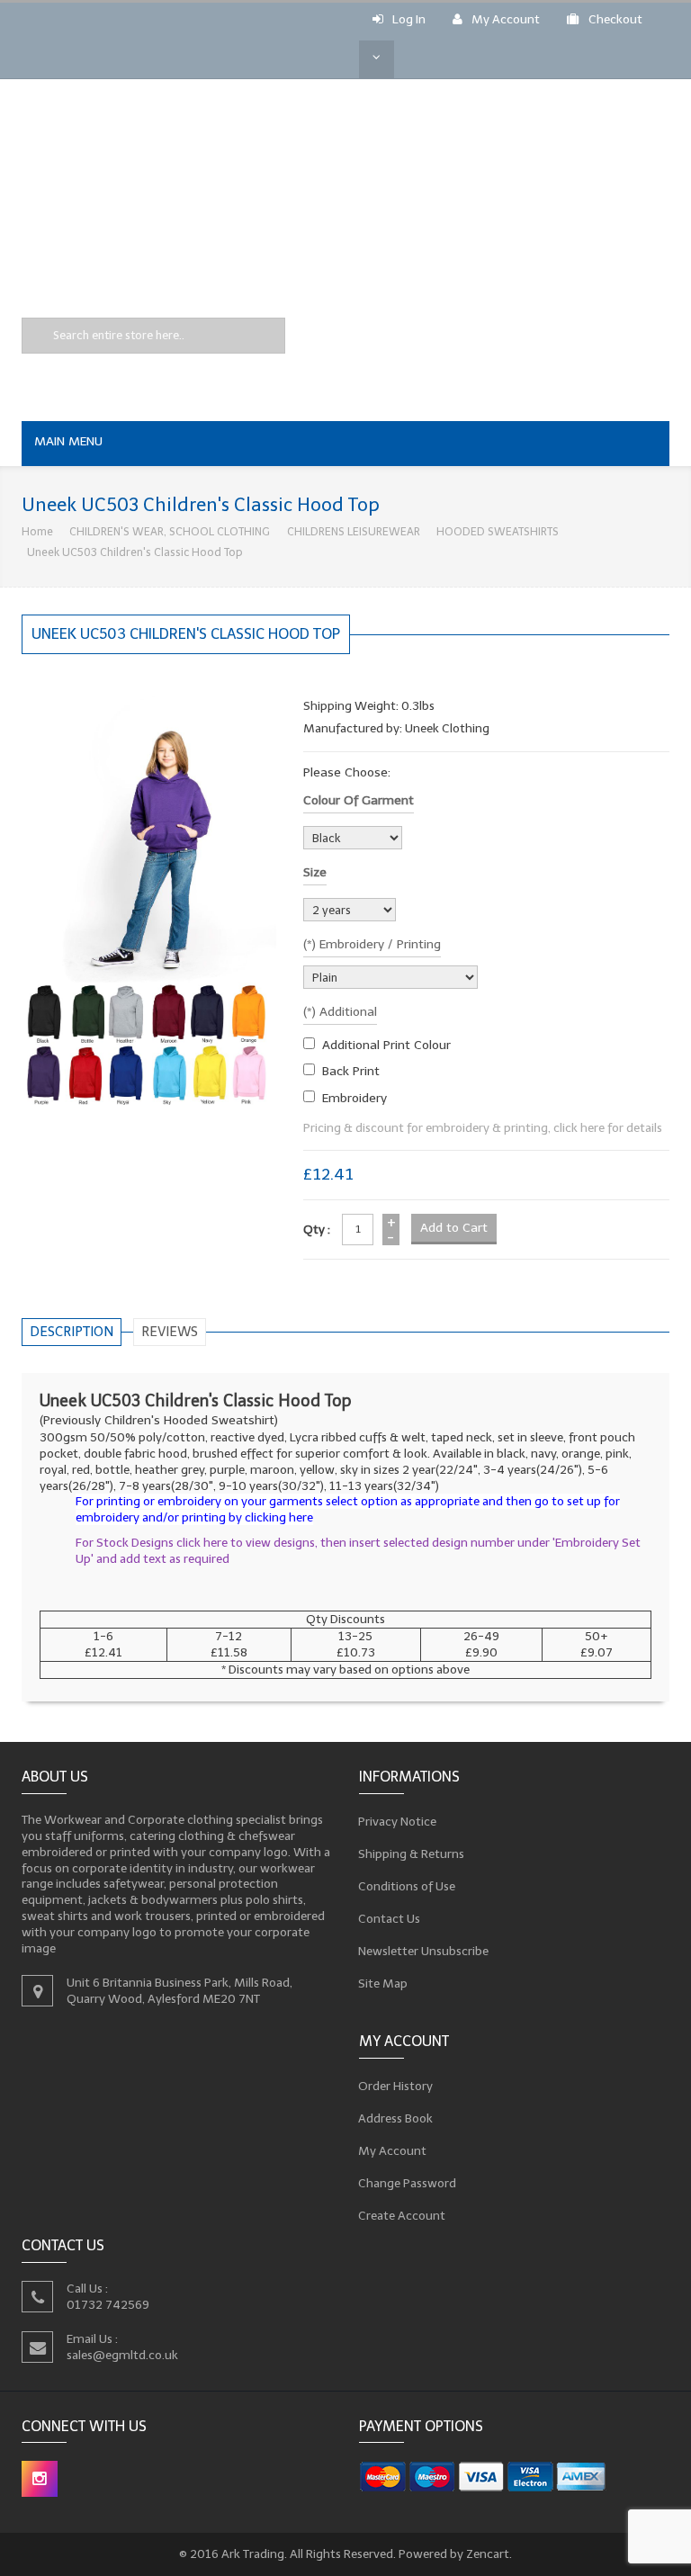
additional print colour (386, 1045)
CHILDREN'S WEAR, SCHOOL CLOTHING (170, 531)
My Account (506, 19)
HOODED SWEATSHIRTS (498, 531)
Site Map (383, 1984)
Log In (409, 19)
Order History (396, 2085)
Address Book (396, 2118)
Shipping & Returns (412, 1854)
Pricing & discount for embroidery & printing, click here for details (483, 1128)
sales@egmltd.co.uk (122, 2355)
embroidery (354, 1098)
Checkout (615, 19)
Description (72, 1332)
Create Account (402, 2215)
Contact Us (390, 1919)
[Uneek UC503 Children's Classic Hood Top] (149, 899)
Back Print (351, 1071)
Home (37, 531)
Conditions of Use (407, 1886)
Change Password (408, 2182)
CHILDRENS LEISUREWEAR (354, 531)
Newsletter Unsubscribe (424, 1951)
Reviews (170, 1332)
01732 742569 (108, 2305)
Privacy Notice (398, 1822)
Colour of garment (359, 800)
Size (315, 872)
